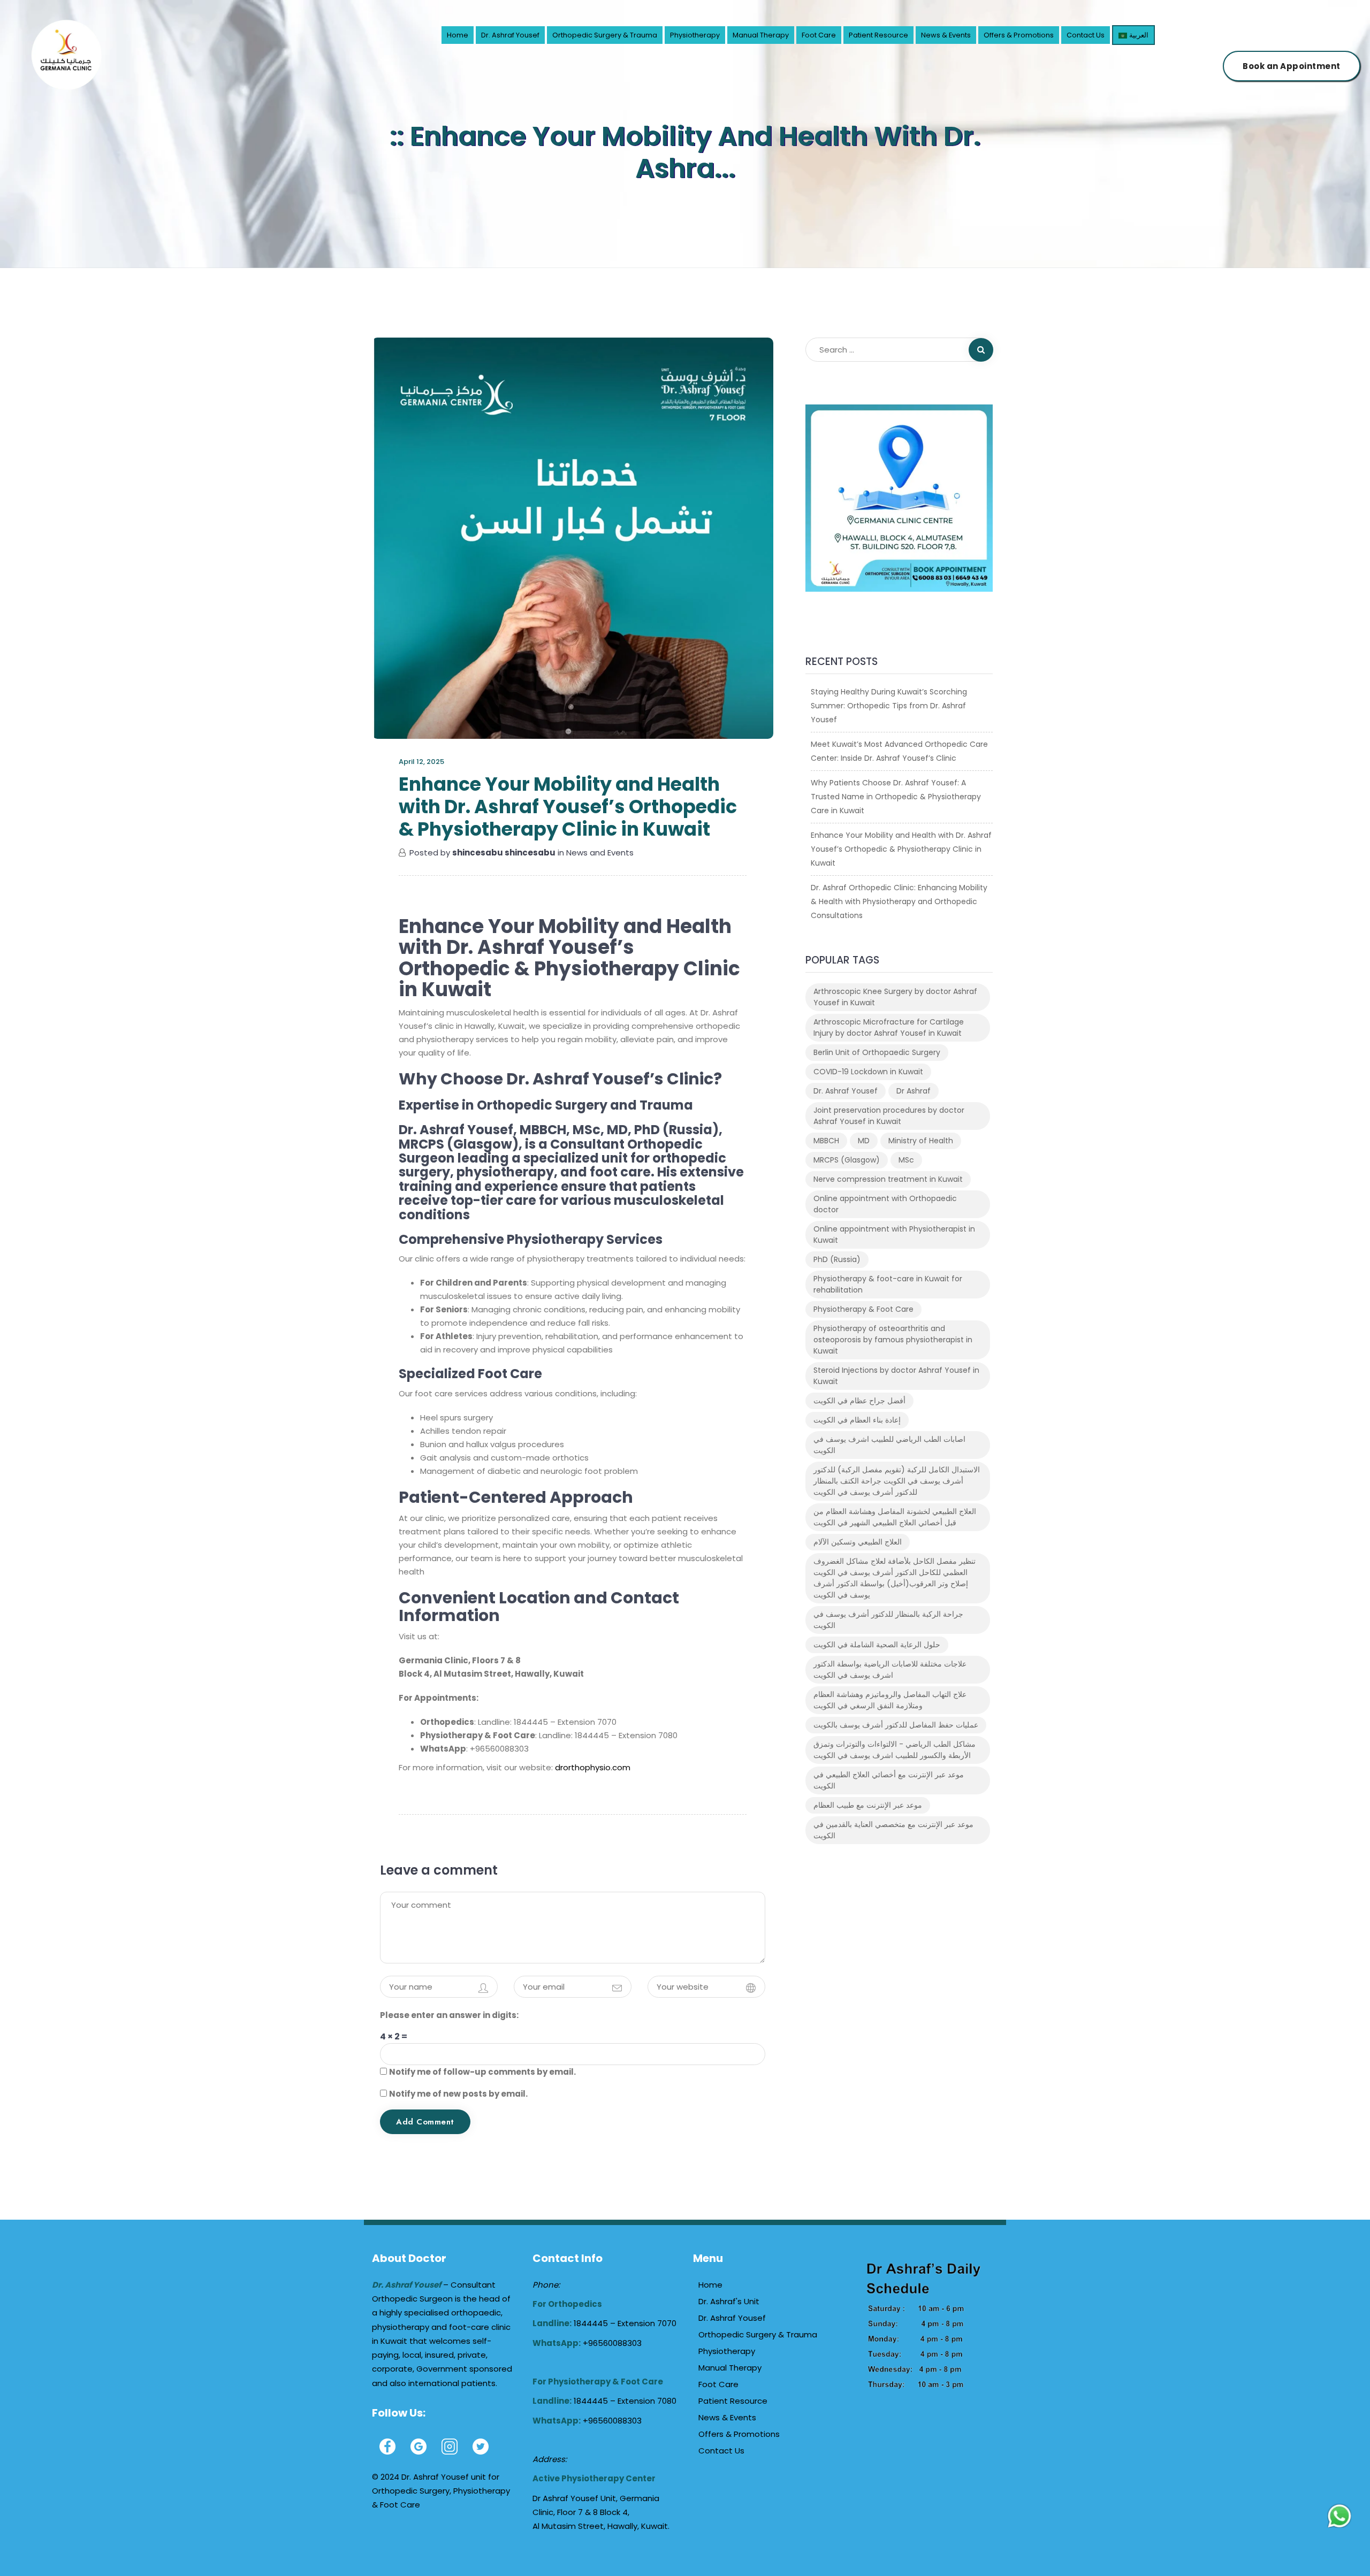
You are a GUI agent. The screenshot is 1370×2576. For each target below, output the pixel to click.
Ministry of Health (921, 1141)
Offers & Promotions (1019, 35)
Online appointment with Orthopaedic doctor (885, 1204)
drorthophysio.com (593, 1767)
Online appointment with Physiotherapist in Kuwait (894, 1235)
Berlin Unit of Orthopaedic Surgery (877, 1052)
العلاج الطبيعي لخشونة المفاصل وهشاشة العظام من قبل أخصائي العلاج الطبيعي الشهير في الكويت (895, 1517)
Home (458, 35)
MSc (906, 1160)
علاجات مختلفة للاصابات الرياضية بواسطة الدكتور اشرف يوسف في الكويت (890, 1669)
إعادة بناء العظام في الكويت (857, 1420)
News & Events (946, 35)
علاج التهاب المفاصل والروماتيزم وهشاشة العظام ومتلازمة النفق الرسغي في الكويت (890, 1700)
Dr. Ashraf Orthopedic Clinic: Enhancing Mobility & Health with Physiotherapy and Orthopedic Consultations (899, 901)
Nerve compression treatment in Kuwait (888, 1179)
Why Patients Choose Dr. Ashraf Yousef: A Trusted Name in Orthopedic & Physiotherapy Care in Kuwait (896, 797)
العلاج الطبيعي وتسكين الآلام (858, 1542)
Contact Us (1086, 35)
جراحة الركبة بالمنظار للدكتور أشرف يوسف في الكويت (888, 1620)
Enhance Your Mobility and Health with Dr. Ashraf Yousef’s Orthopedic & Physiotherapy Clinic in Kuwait (901, 849)
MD (864, 1141)
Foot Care (819, 35)
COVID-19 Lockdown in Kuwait (868, 1072)
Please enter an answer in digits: (449, 2015)
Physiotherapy (695, 35)
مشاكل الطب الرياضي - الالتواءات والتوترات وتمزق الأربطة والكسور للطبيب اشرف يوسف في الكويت (895, 1750)
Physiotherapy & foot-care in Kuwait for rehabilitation (888, 1284)
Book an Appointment (1292, 66)
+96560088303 (612, 2343)
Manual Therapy (761, 35)
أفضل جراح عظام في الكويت (859, 1401)
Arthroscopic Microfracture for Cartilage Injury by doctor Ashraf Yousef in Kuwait (889, 1027)
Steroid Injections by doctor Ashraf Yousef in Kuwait (896, 1376)
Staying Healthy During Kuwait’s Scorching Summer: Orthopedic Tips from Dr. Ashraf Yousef (889, 706)
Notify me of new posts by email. (458, 2094)
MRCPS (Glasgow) (847, 1160)
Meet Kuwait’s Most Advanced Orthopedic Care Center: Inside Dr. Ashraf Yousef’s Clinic (899, 751)
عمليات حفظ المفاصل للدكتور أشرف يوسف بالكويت (896, 1725)
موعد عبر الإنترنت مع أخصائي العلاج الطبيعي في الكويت (889, 1780)
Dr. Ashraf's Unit (729, 2301)
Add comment (425, 2122)
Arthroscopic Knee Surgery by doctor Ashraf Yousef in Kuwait (895, 997)
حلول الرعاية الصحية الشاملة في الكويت (877, 1645)
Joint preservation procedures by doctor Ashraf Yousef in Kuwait (889, 1116)
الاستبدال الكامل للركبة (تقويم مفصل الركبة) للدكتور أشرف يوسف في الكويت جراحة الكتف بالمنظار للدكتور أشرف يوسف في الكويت (897, 1481)
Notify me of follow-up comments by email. (482, 2072)
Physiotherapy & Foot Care (863, 1309)
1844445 (592, 2323)
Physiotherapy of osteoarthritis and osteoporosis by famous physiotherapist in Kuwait (893, 1340)
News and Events (600, 853)
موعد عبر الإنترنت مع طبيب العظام (868, 1805)
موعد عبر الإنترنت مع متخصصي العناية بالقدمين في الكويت (893, 1830)
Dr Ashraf (914, 1091)
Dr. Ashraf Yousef (510, 35)
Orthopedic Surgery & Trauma (605, 35)
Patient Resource (878, 35)
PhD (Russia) (837, 1259)
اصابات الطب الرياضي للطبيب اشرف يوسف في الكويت (889, 1445)
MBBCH (826, 1141)
